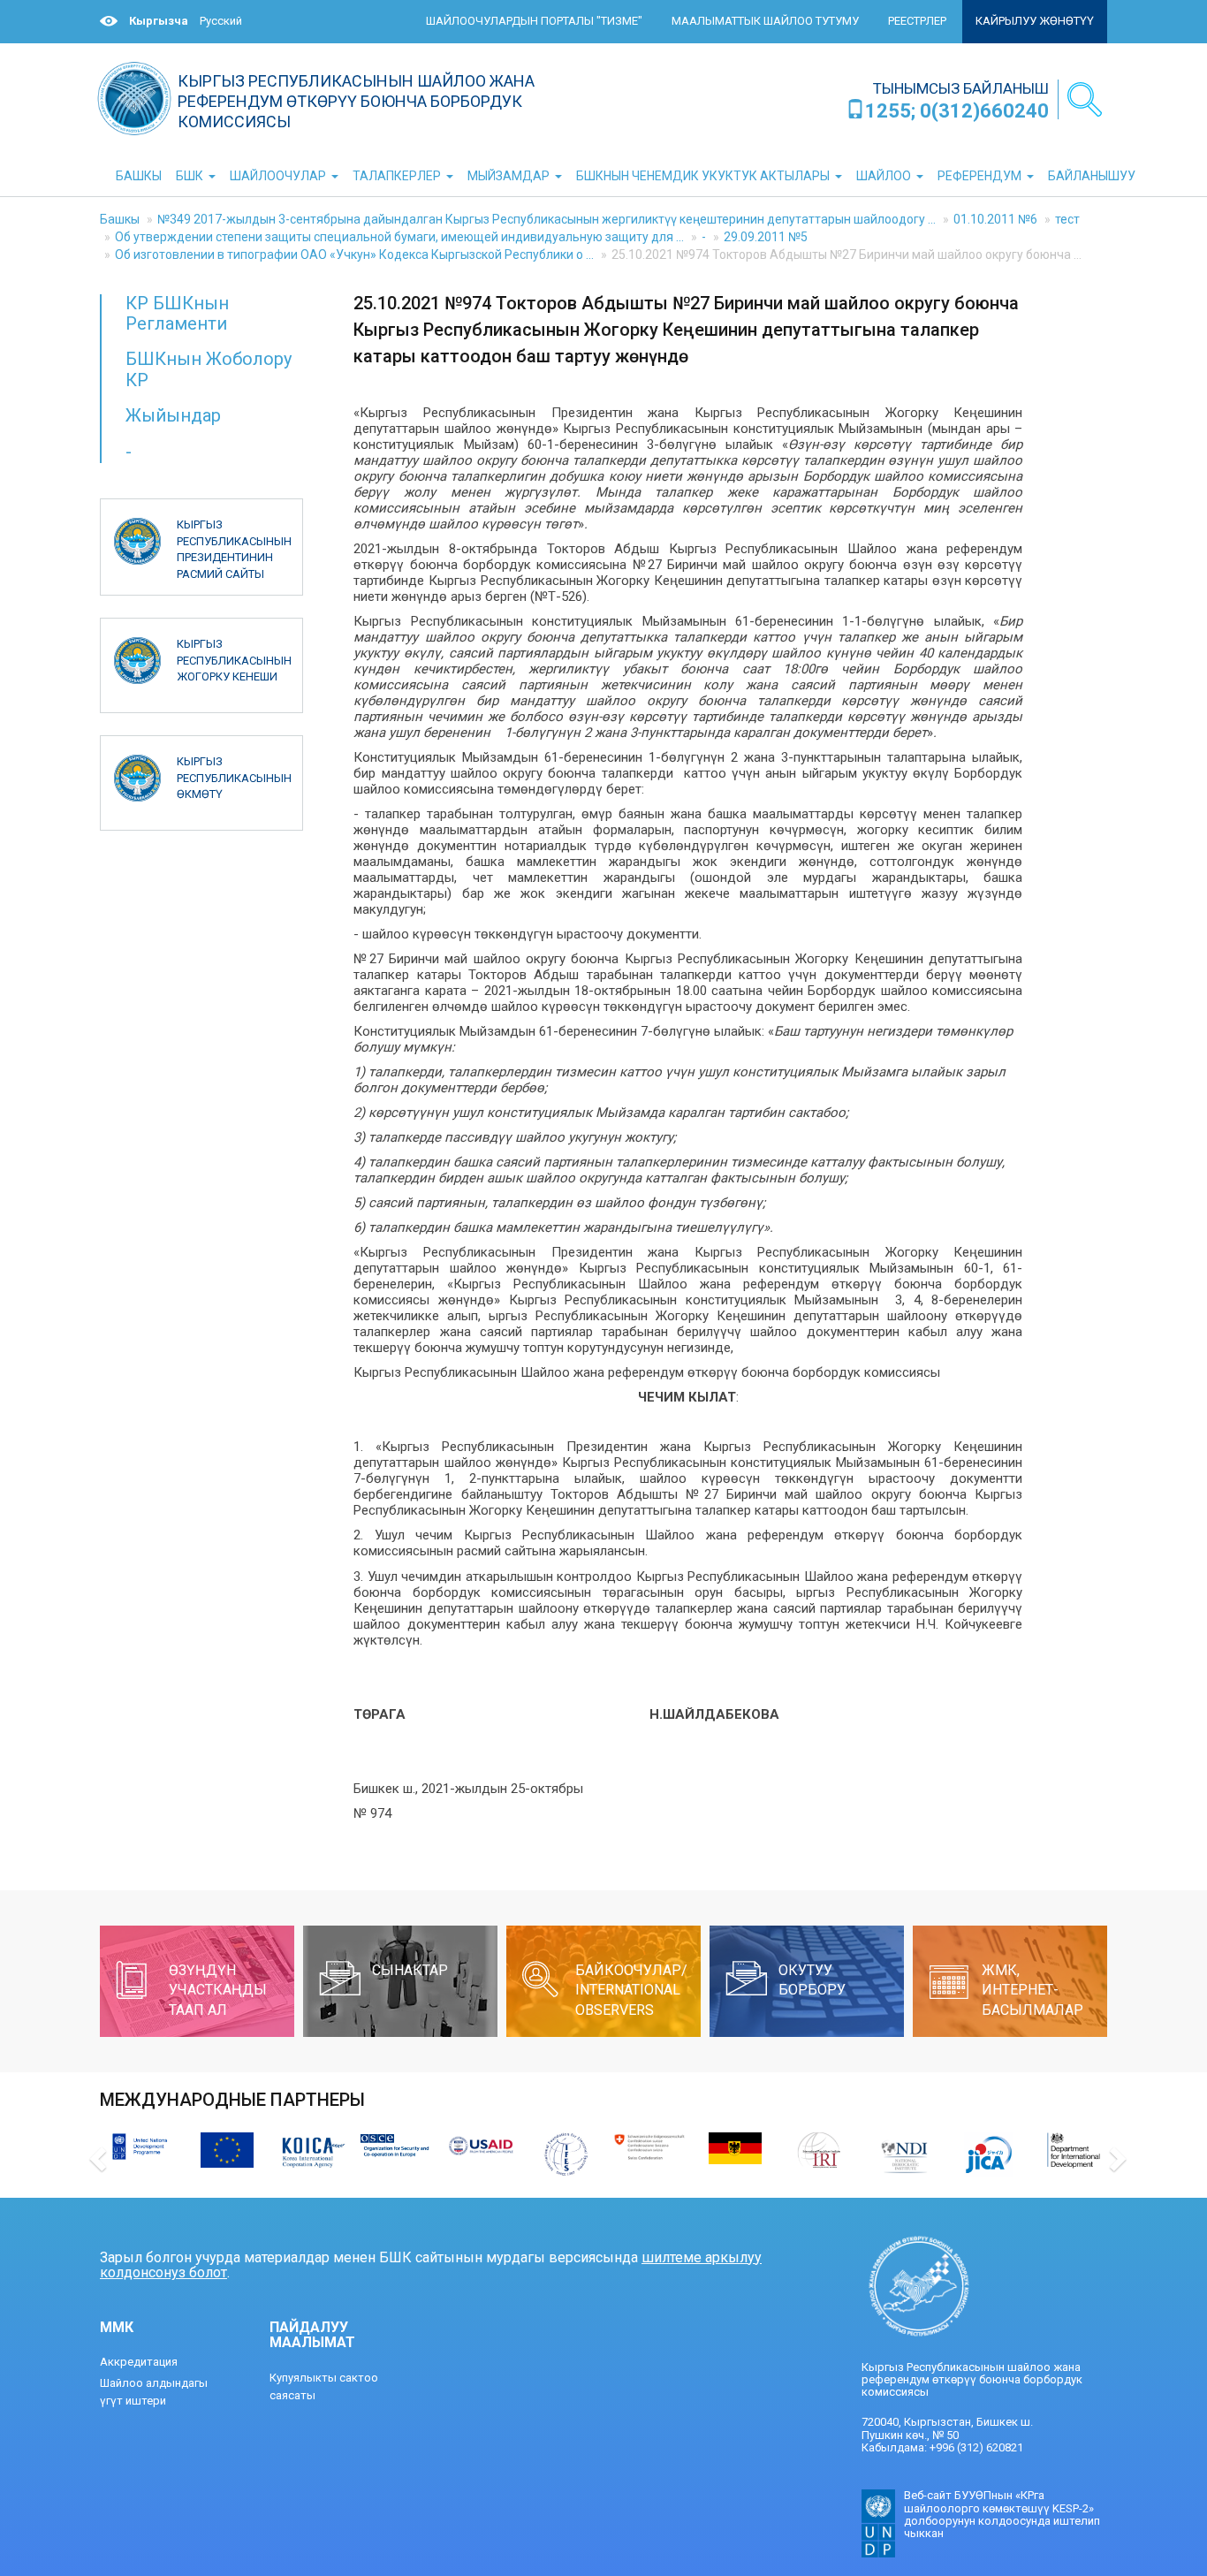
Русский (221, 21)
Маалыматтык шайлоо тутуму (765, 21)
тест (1067, 219)
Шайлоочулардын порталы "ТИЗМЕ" (534, 21)
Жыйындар (173, 415)
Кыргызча (159, 21)
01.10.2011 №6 (995, 219)
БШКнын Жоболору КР (209, 369)
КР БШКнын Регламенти (177, 313)
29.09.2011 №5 (766, 237)
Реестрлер (917, 21)
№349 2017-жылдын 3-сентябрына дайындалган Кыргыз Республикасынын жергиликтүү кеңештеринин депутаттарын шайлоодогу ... (547, 219)
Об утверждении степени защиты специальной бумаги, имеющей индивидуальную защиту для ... (399, 237)
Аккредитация (139, 2362)
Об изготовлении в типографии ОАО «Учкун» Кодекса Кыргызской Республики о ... (354, 255)
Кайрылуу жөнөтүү (1035, 21)
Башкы (120, 219)
